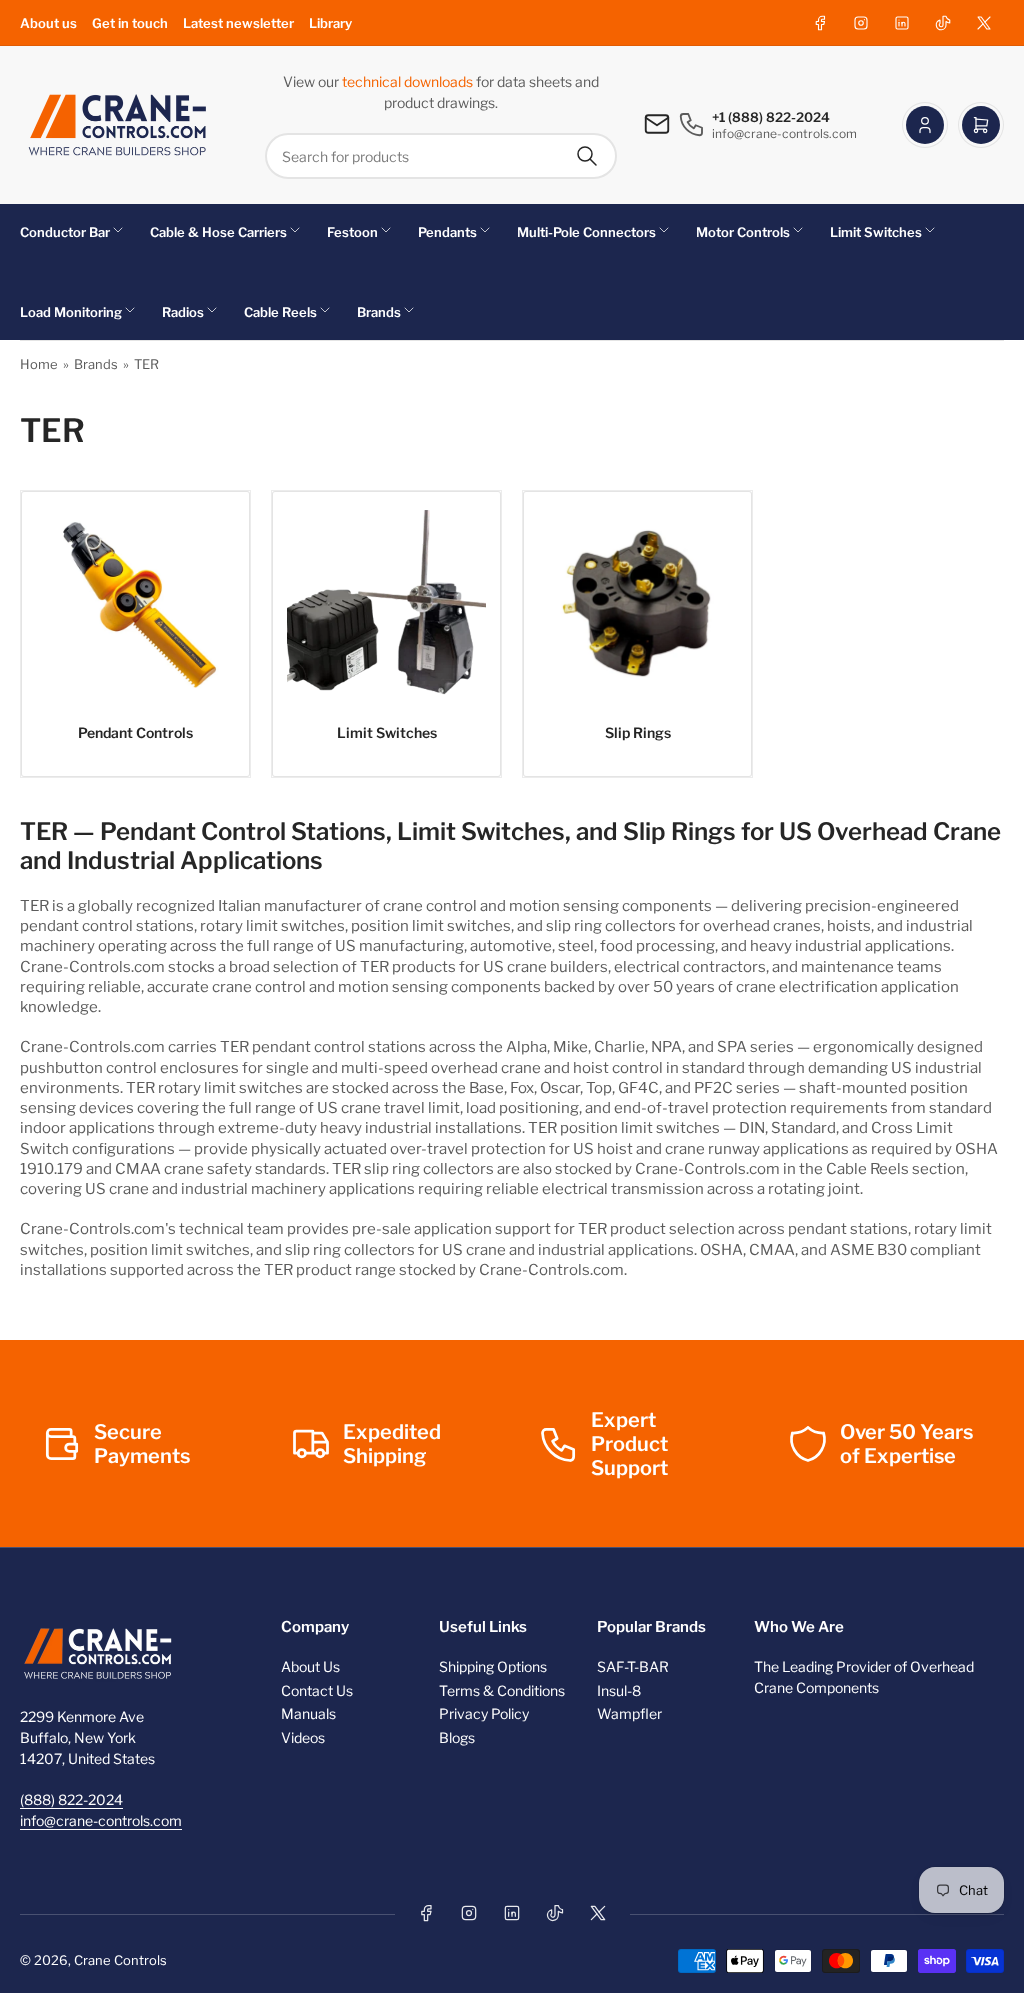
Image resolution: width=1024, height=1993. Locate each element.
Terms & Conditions (502, 1690)
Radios (183, 312)
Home (39, 364)
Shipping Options (493, 1666)
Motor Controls (743, 232)
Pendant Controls (135, 732)
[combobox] (441, 156)
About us (48, 23)
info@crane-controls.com (101, 1820)
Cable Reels (280, 312)
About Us (310, 1666)
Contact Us (317, 1690)
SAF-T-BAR (633, 1666)
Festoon (352, 232)
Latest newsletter (238, 23)
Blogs (457, 1737)
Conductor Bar (65, 232)
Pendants (447, 232)
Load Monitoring (71, 312)
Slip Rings (638, 732)
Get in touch (130, 23)
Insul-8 (619, 1690)
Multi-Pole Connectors (586, 232)
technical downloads (409, 81)
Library (330, 23)
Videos (303, 1737)
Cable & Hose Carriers (218, 232)
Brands (379, 312)
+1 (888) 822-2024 (771, 117)
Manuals (308, 1713)
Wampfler (629, 1713)
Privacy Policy (484, 1713)
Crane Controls (120, 1960)
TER (146, 364)
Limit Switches (876, 232)
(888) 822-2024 (71, 1799)
